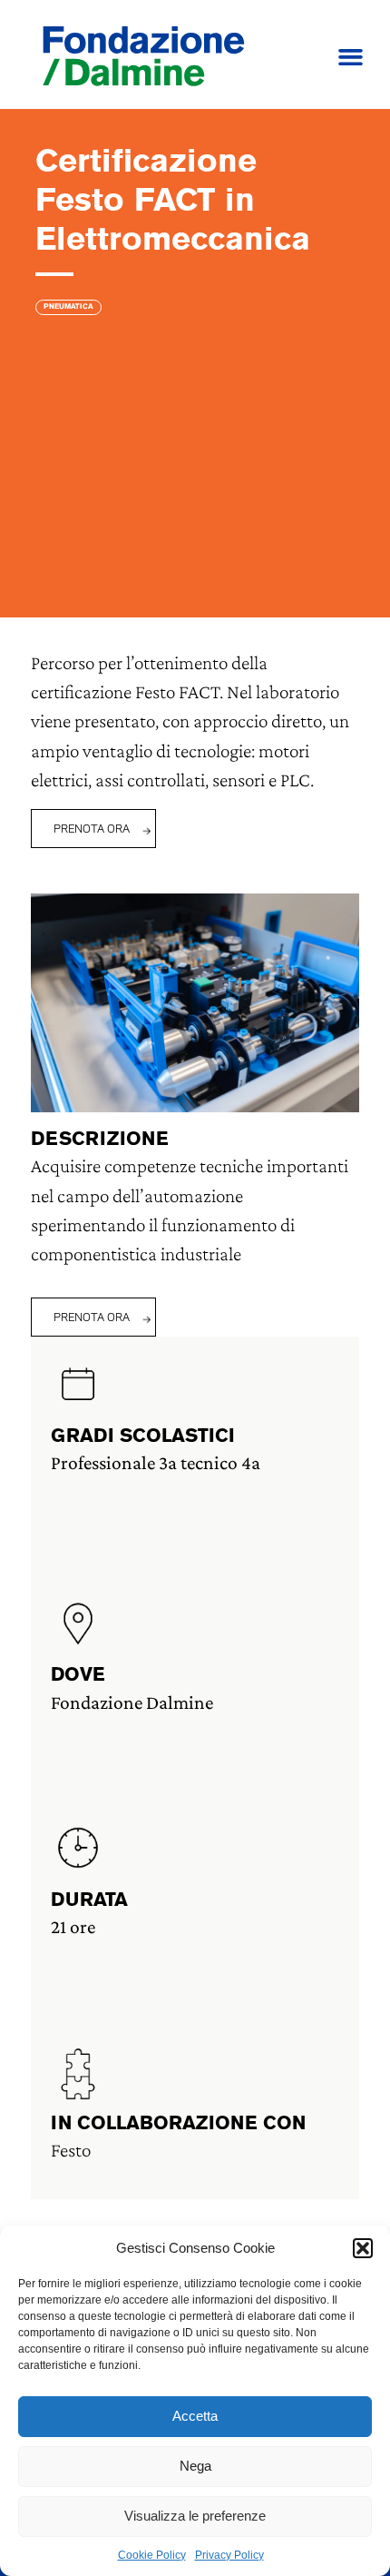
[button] (363, 2248)
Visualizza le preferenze (195, 2516)
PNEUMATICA (68, 307)
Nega (195, 2466)
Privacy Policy (229, 2555)
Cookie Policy (152, 2555)
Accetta (195, 2416)
